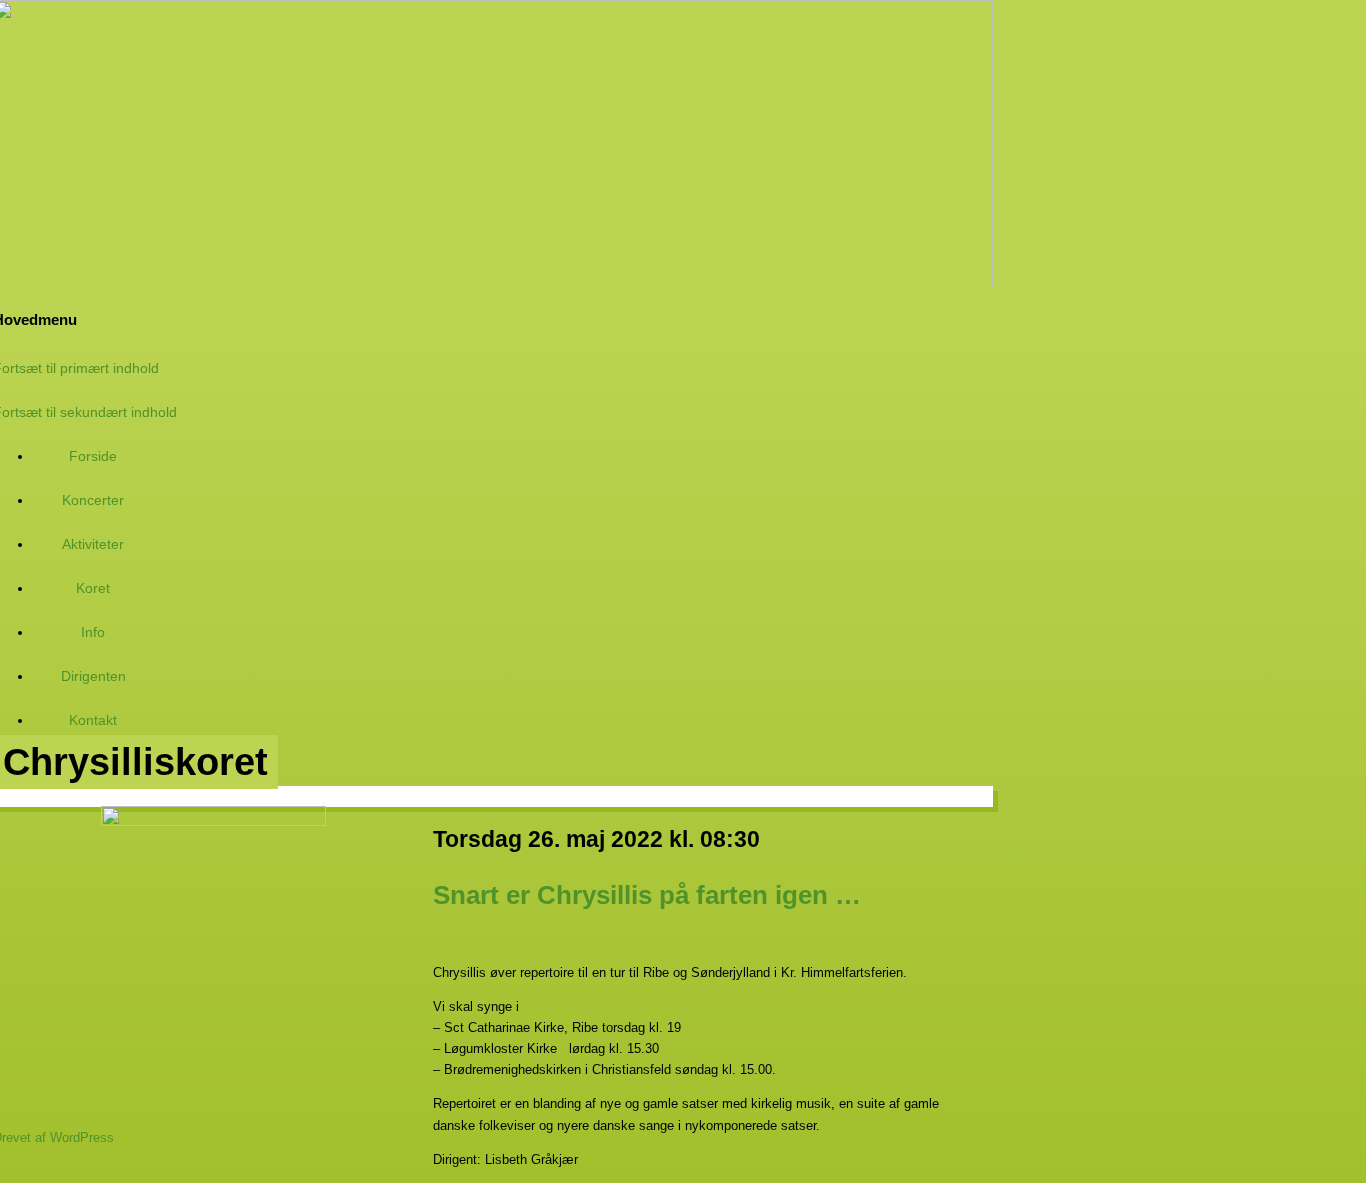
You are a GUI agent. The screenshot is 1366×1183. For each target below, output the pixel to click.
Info (93, 632)
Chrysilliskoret (135, 762)
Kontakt (93, 720)
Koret (93, 588)
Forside (93, 456)
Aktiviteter (93, 544)
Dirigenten (93, 676)
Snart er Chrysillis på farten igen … (647, 895)
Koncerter (93, 500)
